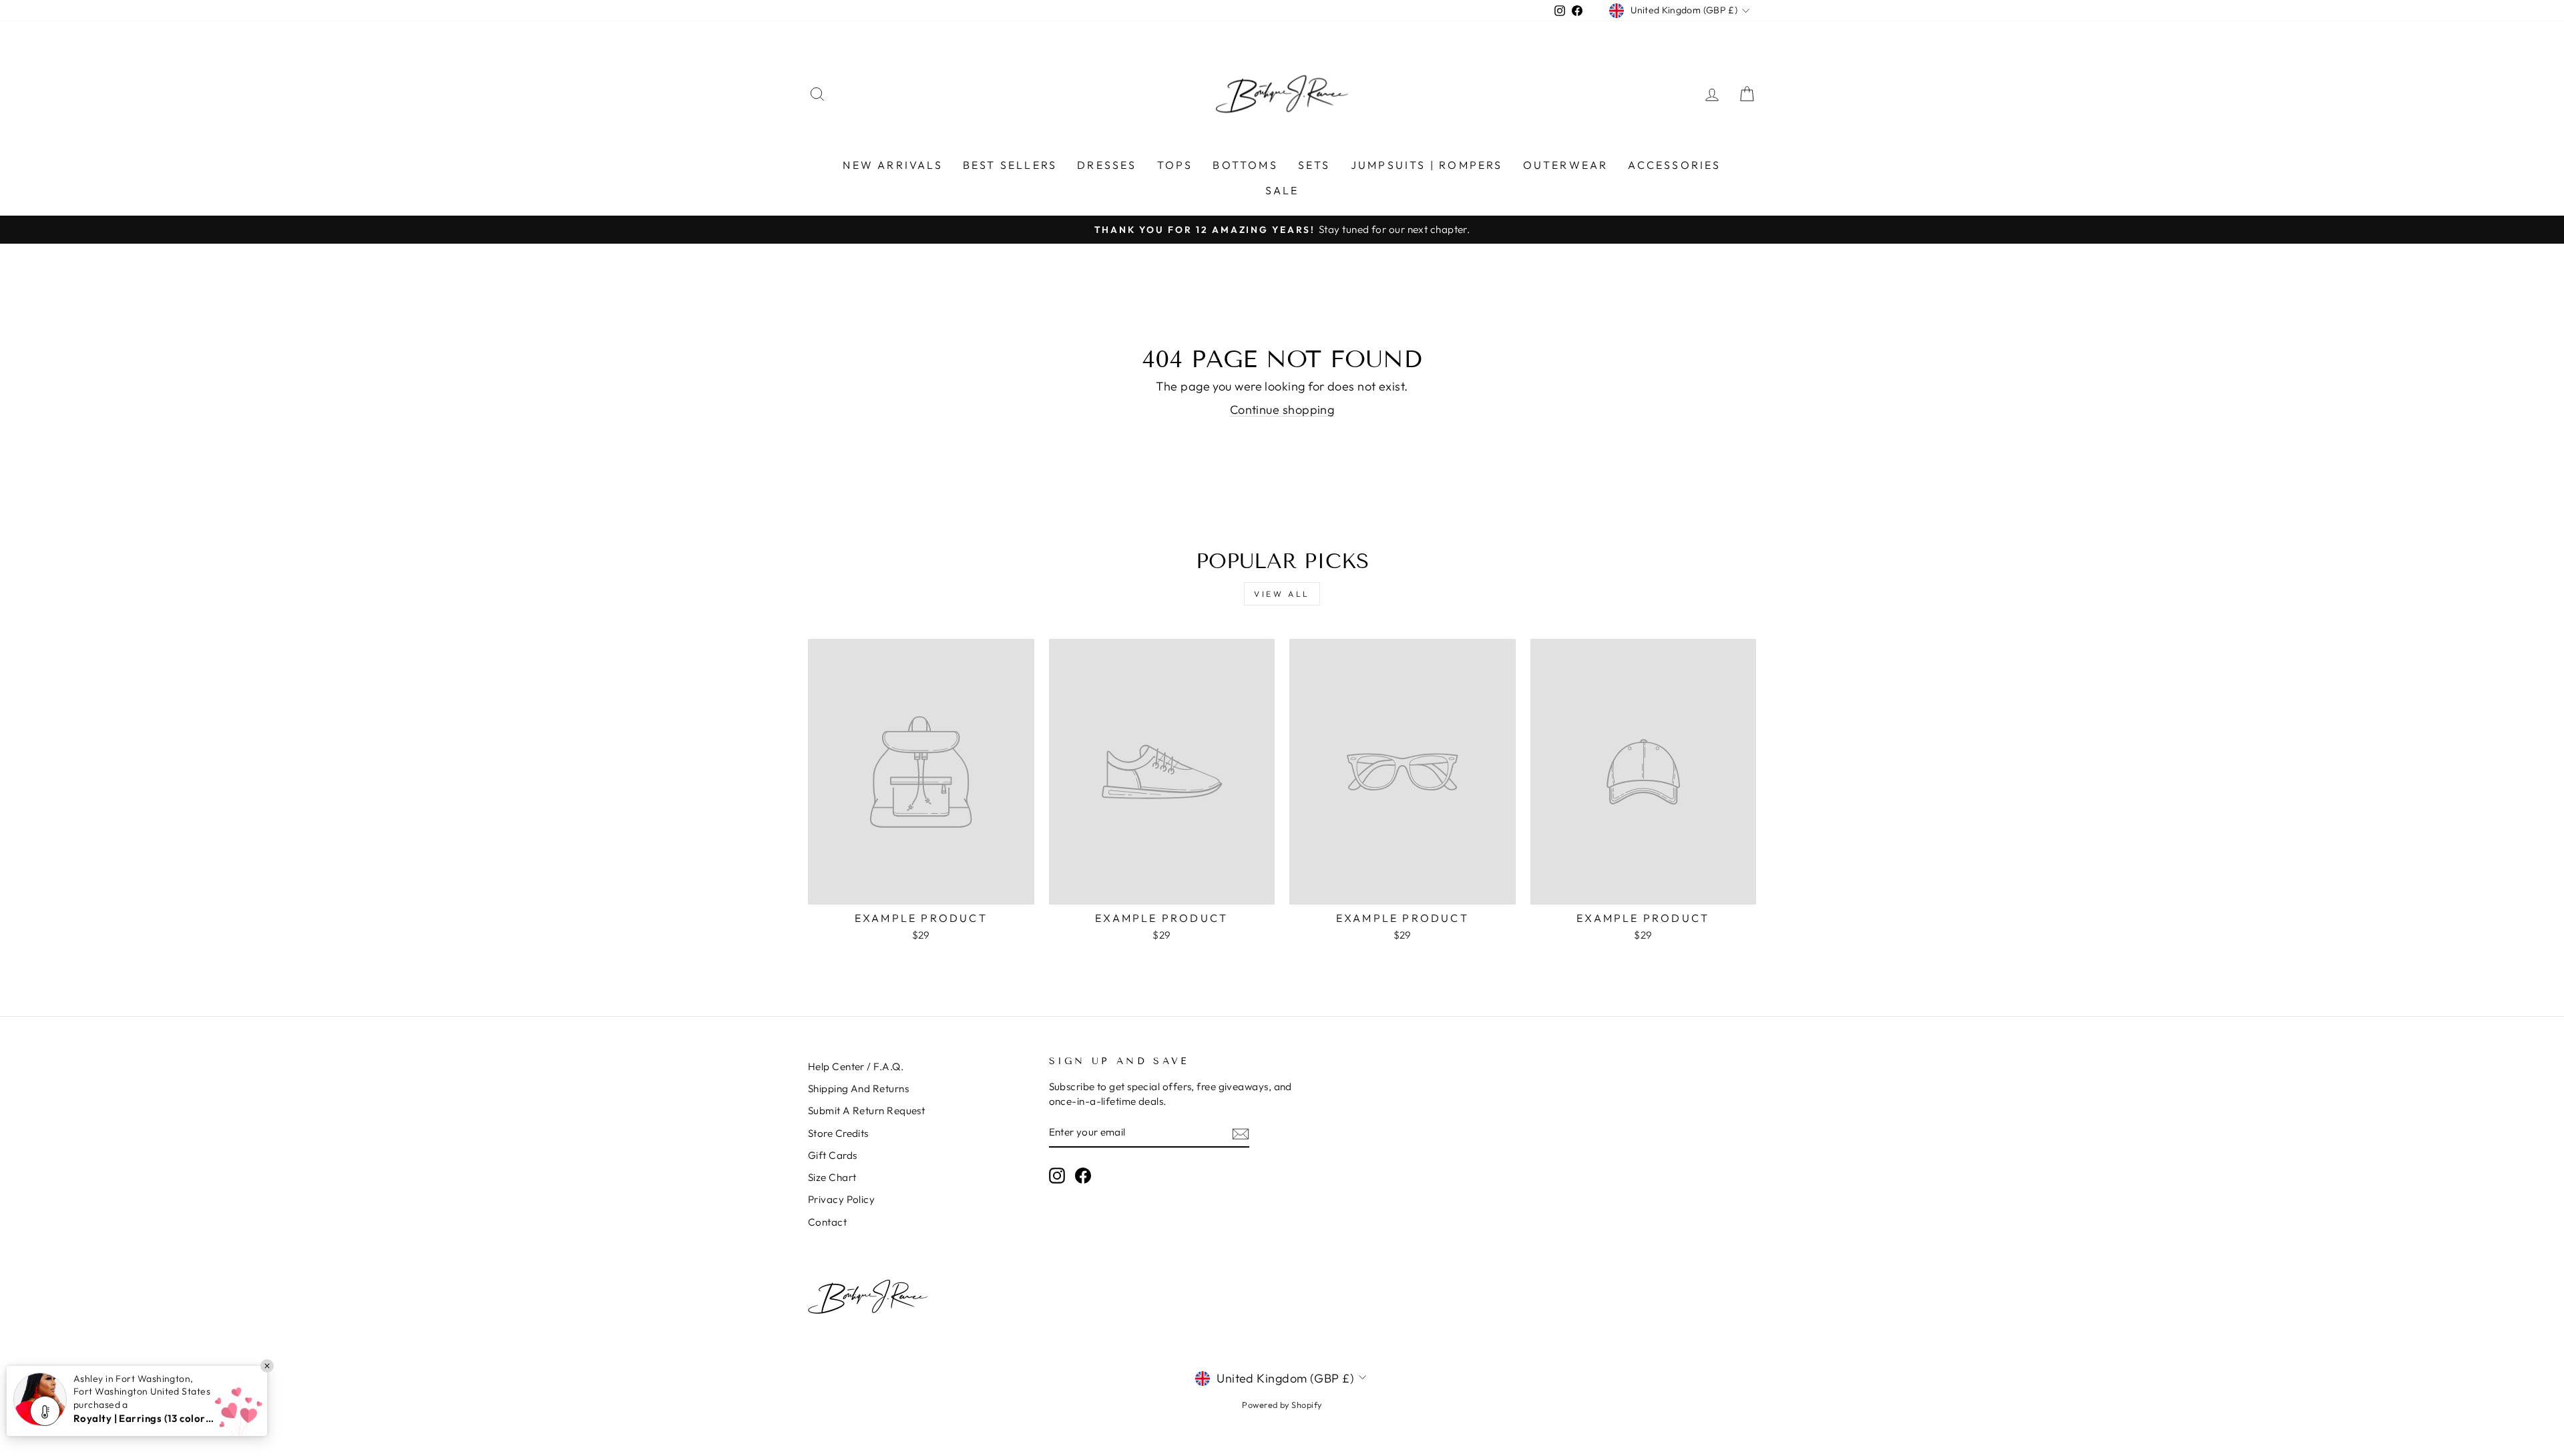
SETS (1314, 165)
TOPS (1175, 165)
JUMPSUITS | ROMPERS (1427, 165)
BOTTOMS (1245, 165)
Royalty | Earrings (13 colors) (144, 1418)
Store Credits (838, 1133)
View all (1282, 594)
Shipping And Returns (858, 1088)
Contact (827, 1222)
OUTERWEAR (1566, 165)
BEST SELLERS (1010, 165)
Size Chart (832, 1177)
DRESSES (1107, 165)
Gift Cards (833, 1155)
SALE (1282, 190)
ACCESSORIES (1674, 165)
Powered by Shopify (1282, 1405)
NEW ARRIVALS (892, 165)
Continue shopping (1282, 410)
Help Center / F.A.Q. (856, 1066)
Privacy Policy (841, 1199)
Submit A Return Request (866, 1111)
